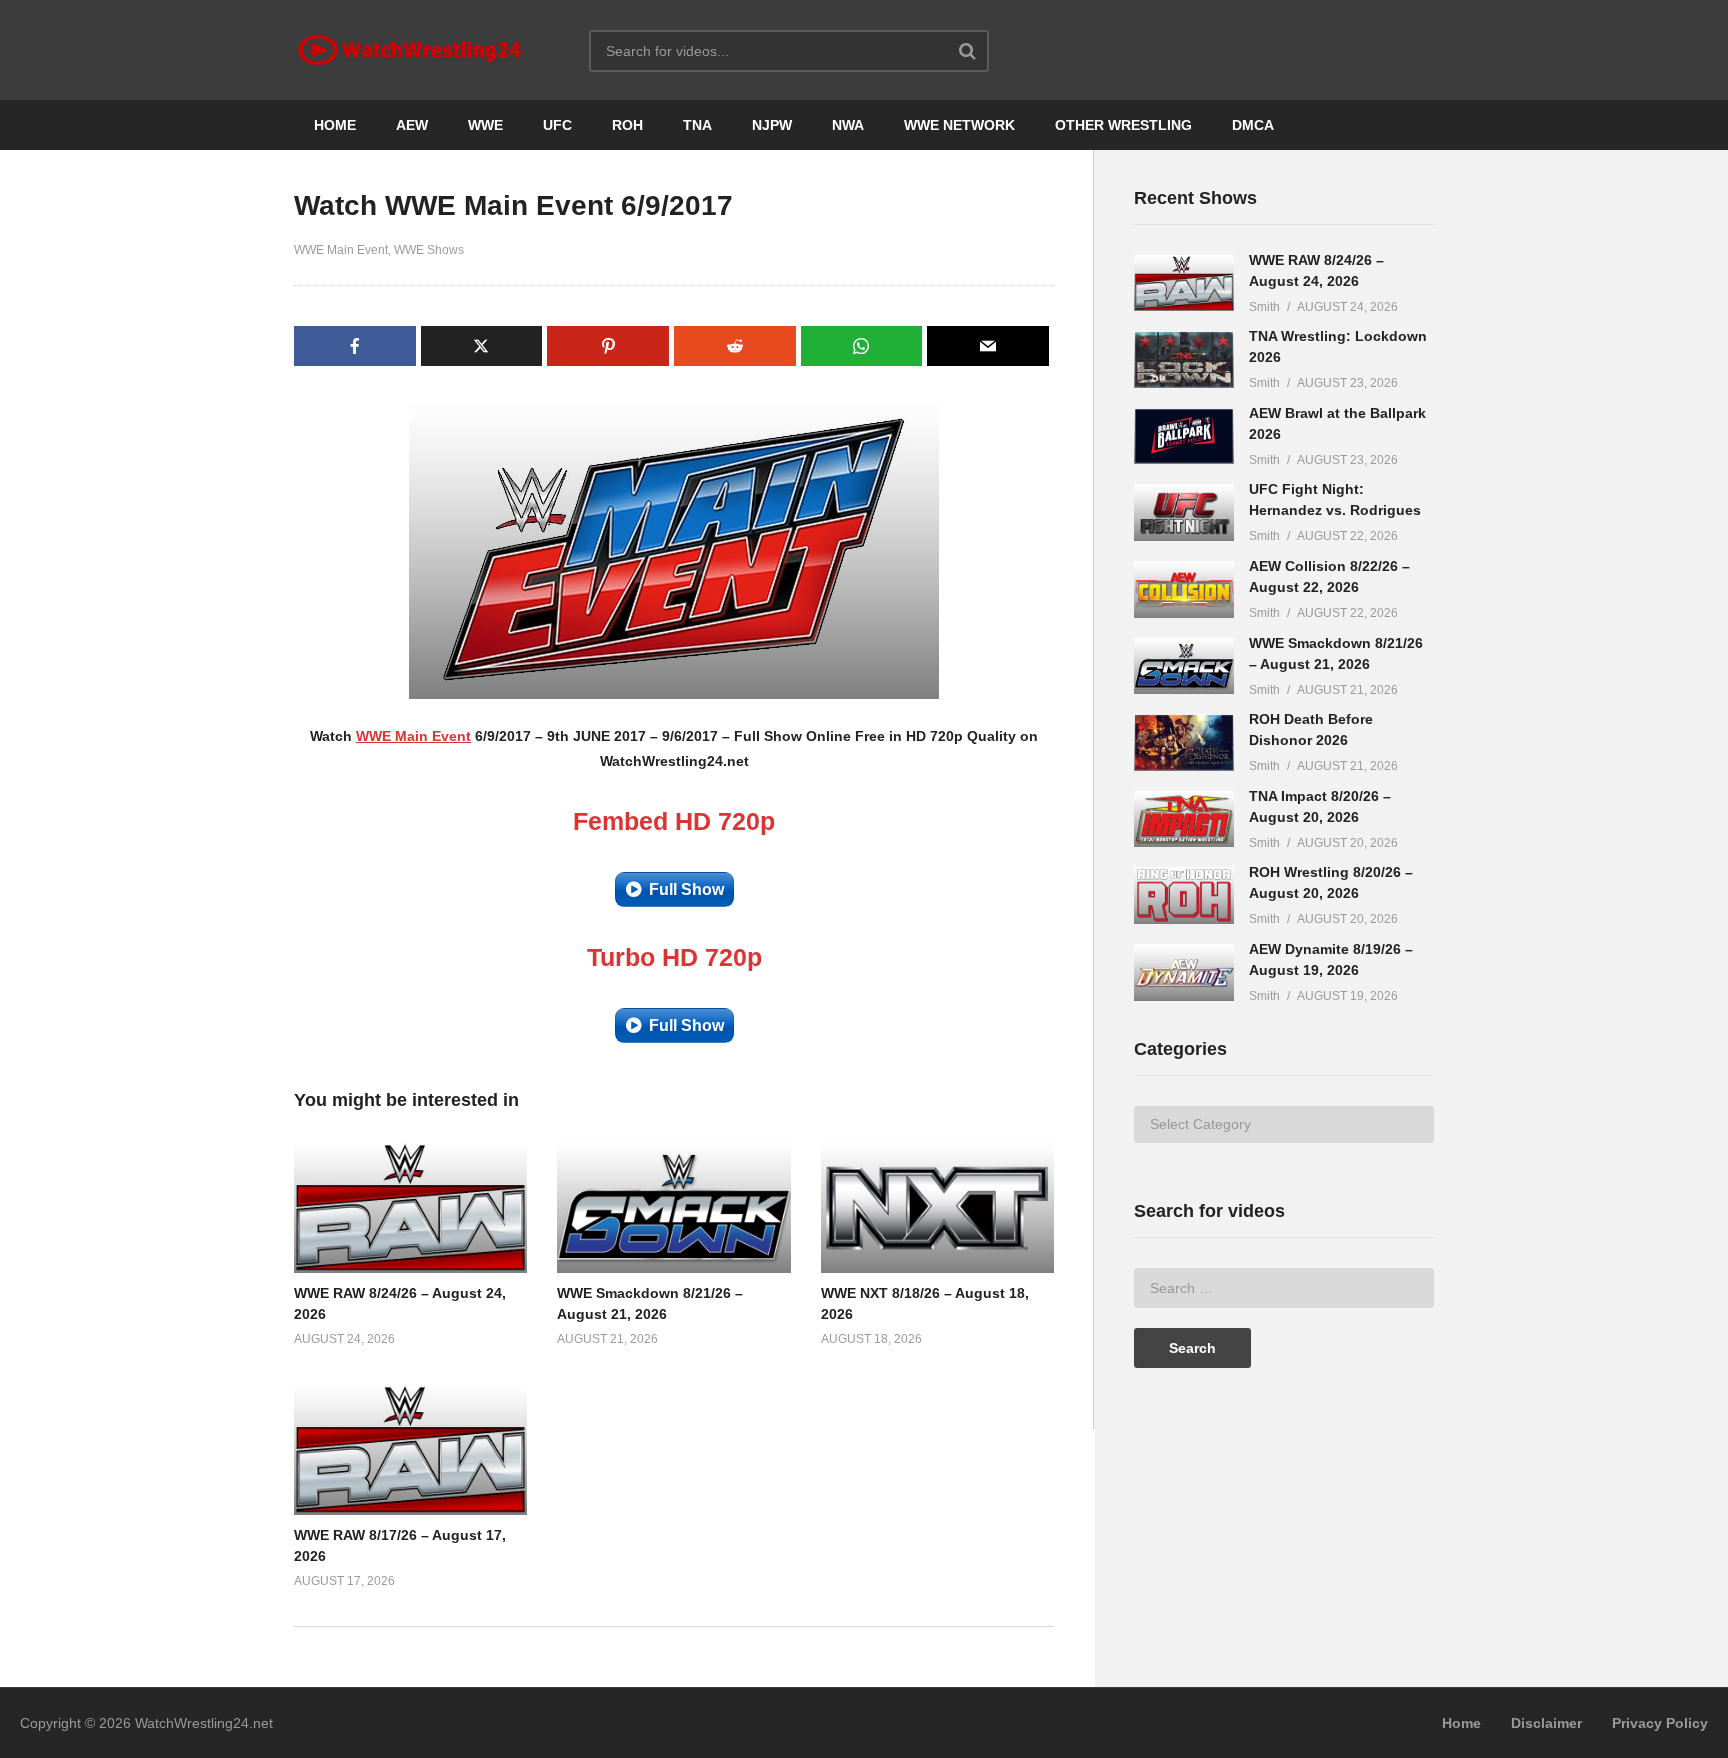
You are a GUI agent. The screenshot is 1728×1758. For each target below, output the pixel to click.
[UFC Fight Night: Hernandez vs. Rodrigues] (1184, 512)
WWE (485, 125)
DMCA (1253, 125)
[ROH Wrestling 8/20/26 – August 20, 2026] (1184, 895)
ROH (627, 125)
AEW (412, 125)
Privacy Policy (1660, 1723)
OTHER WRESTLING (1123, 125)
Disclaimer (1546, 1723)
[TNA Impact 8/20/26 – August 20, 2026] (1184, 819)
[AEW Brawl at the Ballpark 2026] (1184, 436)
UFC (557, 125)
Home (1461, 1723)
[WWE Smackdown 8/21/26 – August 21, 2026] (1184, 666)
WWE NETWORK (959, 125)
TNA (697, 125)
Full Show (686, 889)
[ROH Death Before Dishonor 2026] (1184, 742)
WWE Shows (429, 250)
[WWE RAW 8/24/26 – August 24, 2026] (1184, 283)
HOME (335, 125)
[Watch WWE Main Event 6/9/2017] (410, 1207)
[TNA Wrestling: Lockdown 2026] (1184, 359)
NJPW (772, 125)
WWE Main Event (341, 250)
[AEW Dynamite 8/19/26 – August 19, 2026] (1184, 972)
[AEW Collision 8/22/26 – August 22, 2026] (1184, 589)
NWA (848, 125)
